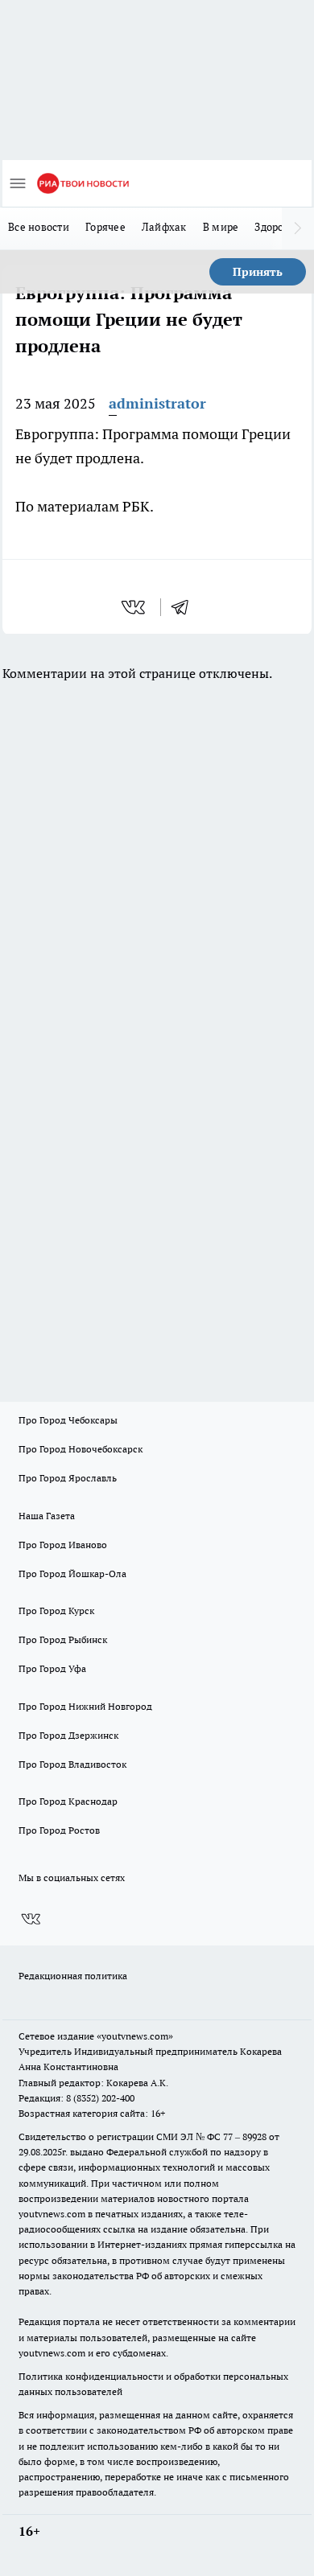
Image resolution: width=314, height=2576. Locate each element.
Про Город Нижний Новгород (85, 1706)
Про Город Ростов (59, 1830)
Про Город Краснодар (68, 1801)
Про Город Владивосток (72, 1764)
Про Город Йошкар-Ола (72, 1574)
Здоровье (278, 227)
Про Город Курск (56, 1611)
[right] (298, 228)
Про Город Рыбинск (63, 1639)
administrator (157, 403)
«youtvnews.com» (135, 2036)
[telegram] (185, 607)
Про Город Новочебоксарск (81, 1449)
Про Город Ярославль (68, 1478)
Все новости (39, 227)
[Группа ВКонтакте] (31, 1919)
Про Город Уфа (52, 1668)
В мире (221, 227)
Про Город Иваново (63, 1545)
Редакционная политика (73, 1976)
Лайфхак (164, 227)
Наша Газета (47, 1516)
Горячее (105, 227)
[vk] (135, 607)
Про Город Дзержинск (68, 1735)
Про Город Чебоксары (68, 1420)
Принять (258, 272)
